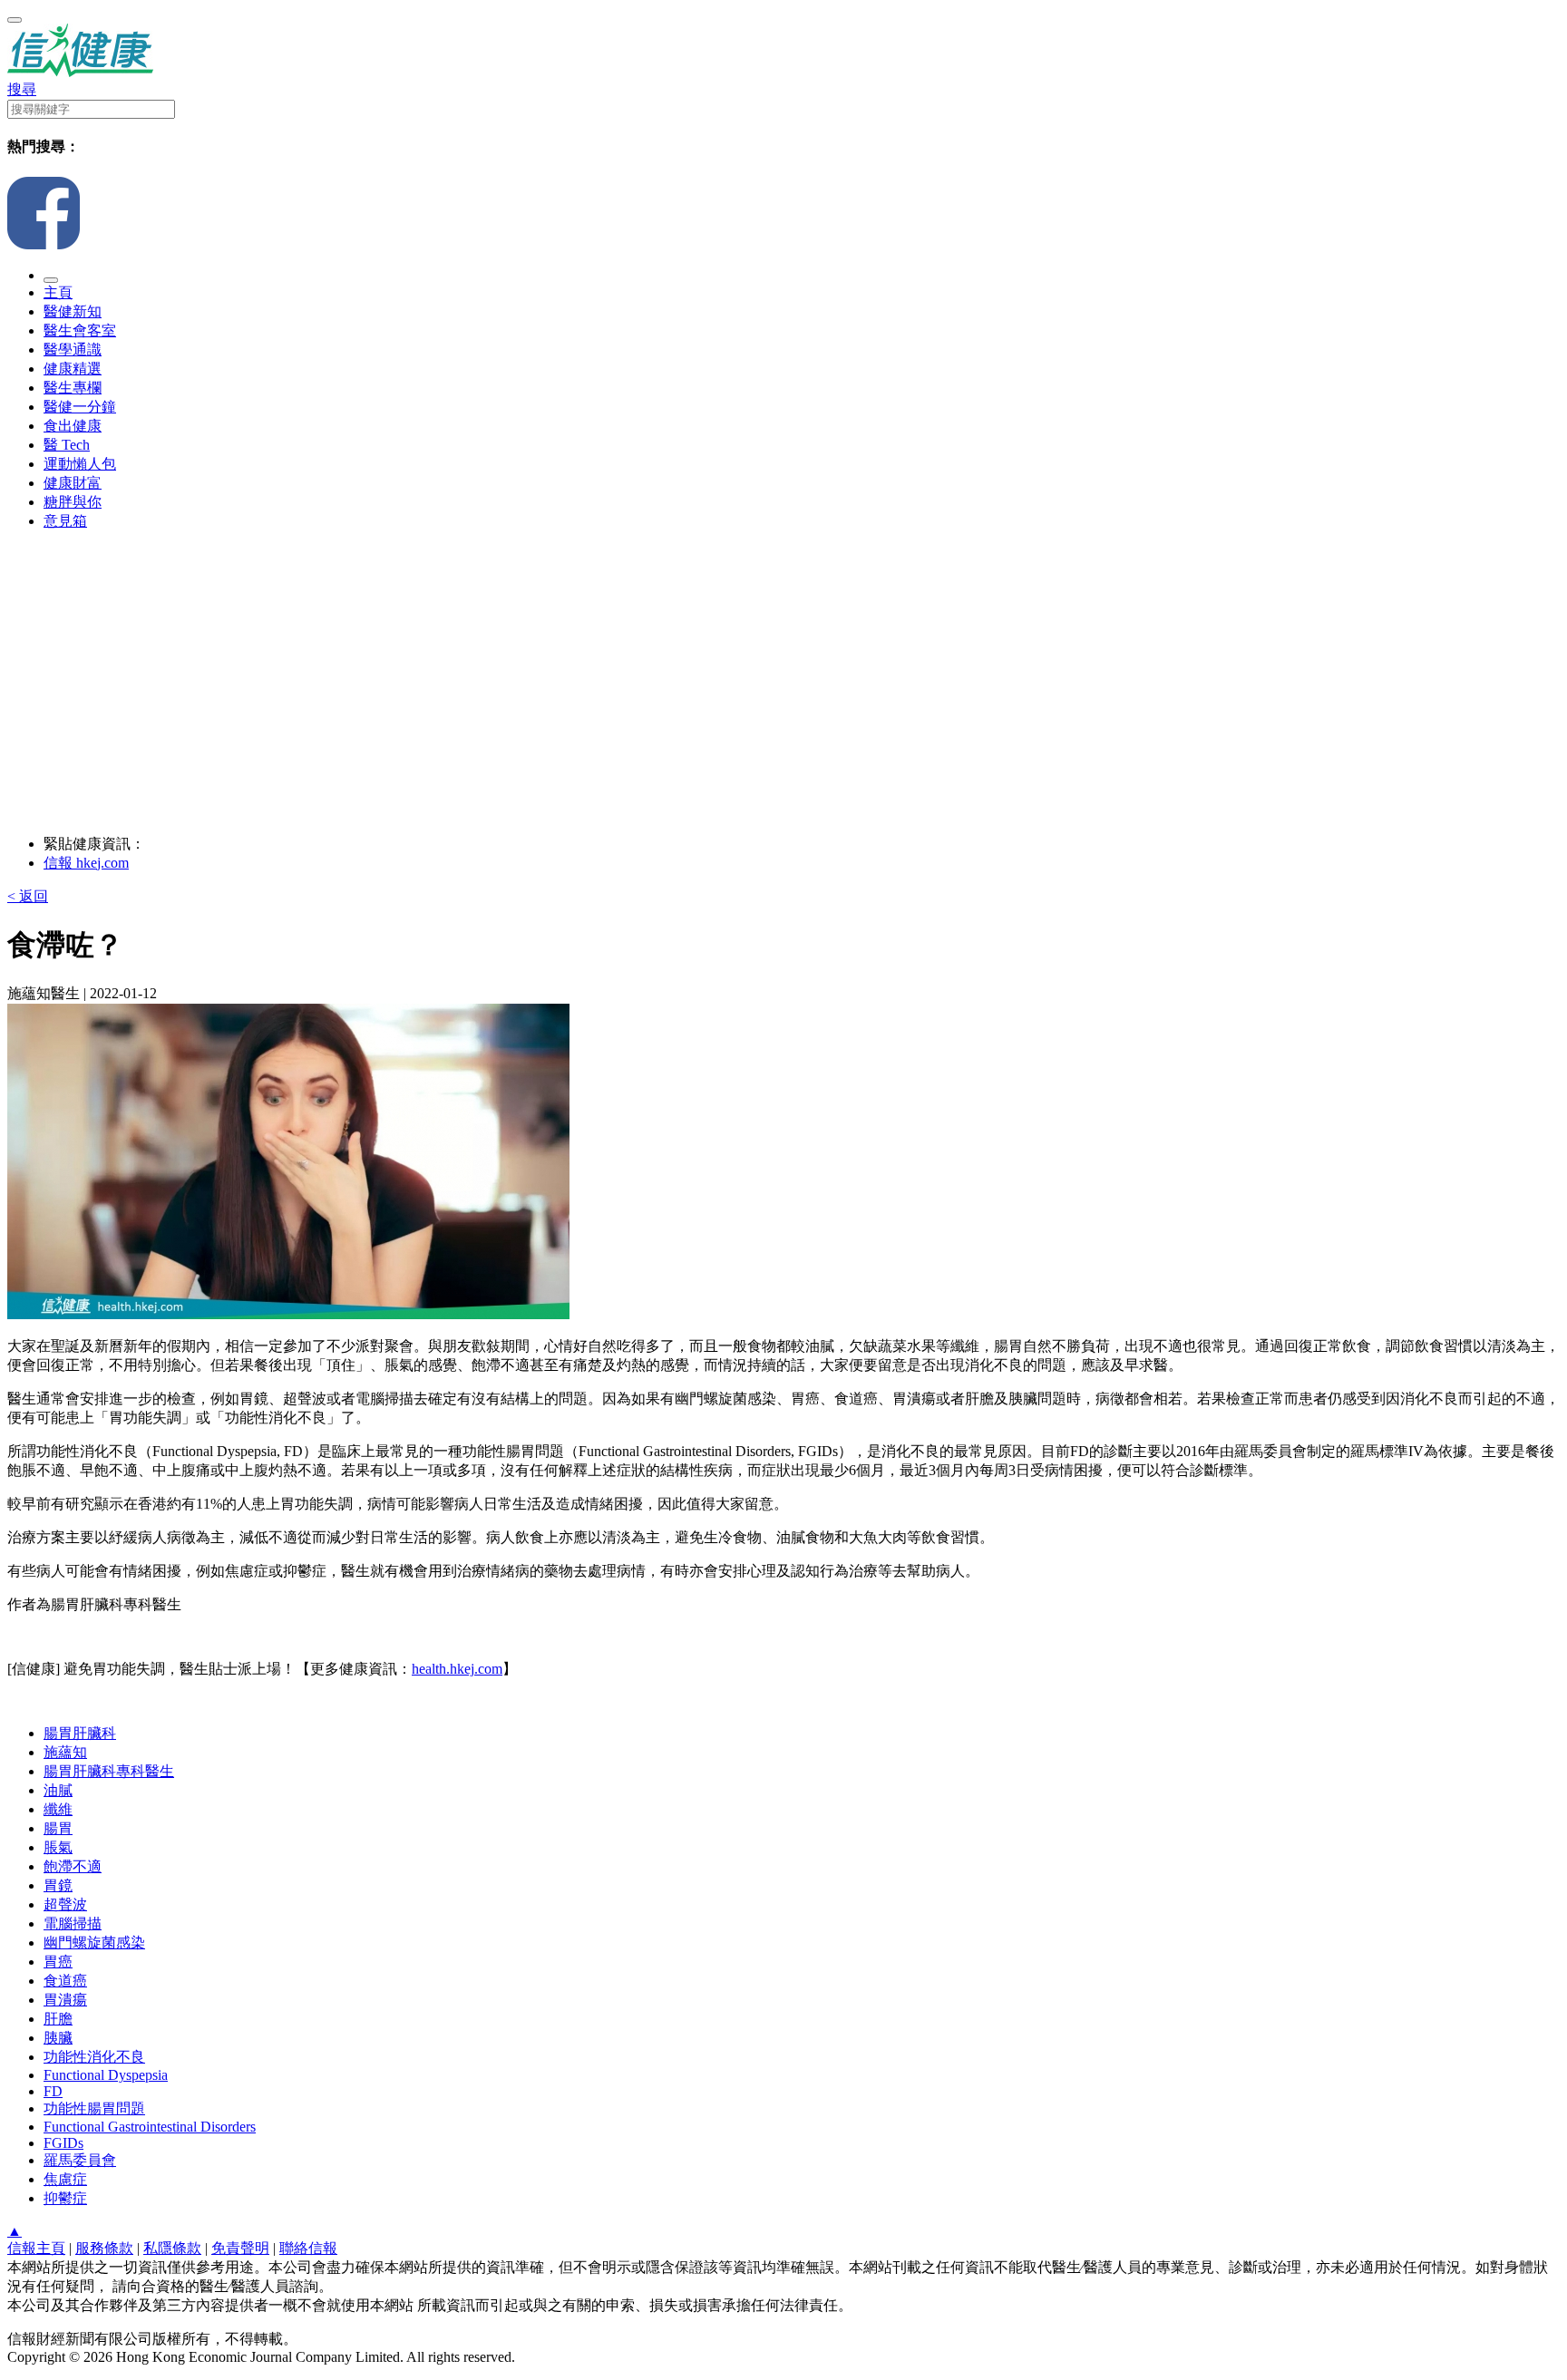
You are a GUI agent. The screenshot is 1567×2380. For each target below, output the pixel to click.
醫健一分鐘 (80, 407)
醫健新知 (73, 311)
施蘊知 (65, 1752)
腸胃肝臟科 (80, 1733)
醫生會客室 (80, 330)
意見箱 (65, 521)
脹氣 (58, 1847)
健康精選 (73, 369)
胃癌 (58, 1962)
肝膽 (58, 2019)
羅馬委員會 (80, 2160)
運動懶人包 (80, 464)
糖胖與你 (73, 502)
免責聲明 (240, 2248)
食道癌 (65, 1981)
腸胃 (58, 1828)
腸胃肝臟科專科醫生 (109, 1771)
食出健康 (73, 426)
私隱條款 (172, 2248)
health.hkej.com (457, 1669)
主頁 (58, 292)
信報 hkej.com (86, 863)
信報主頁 (36, 2248)
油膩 (58, 1790)
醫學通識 (73, 350)
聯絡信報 (308, 2248)
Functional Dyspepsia (106, 2075)
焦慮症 (65, 2179)
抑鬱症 (65, 2198)
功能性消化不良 (94, 2057)
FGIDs (63, 2143)
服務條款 (104, 2248)
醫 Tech (67, 445)
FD (53, 2091)
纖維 (58, 1809)
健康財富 (73, 483)
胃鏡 (58, 1885)
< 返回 (28, 896)
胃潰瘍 (65, 2000)
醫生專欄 (73, 388)
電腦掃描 (73, 1923)
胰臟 (58, 2038)
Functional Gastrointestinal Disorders (150, 2127)
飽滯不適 (73, 1866)
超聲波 (65, 1904)
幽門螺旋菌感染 (94, 1943)
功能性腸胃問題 (94, 2108)
